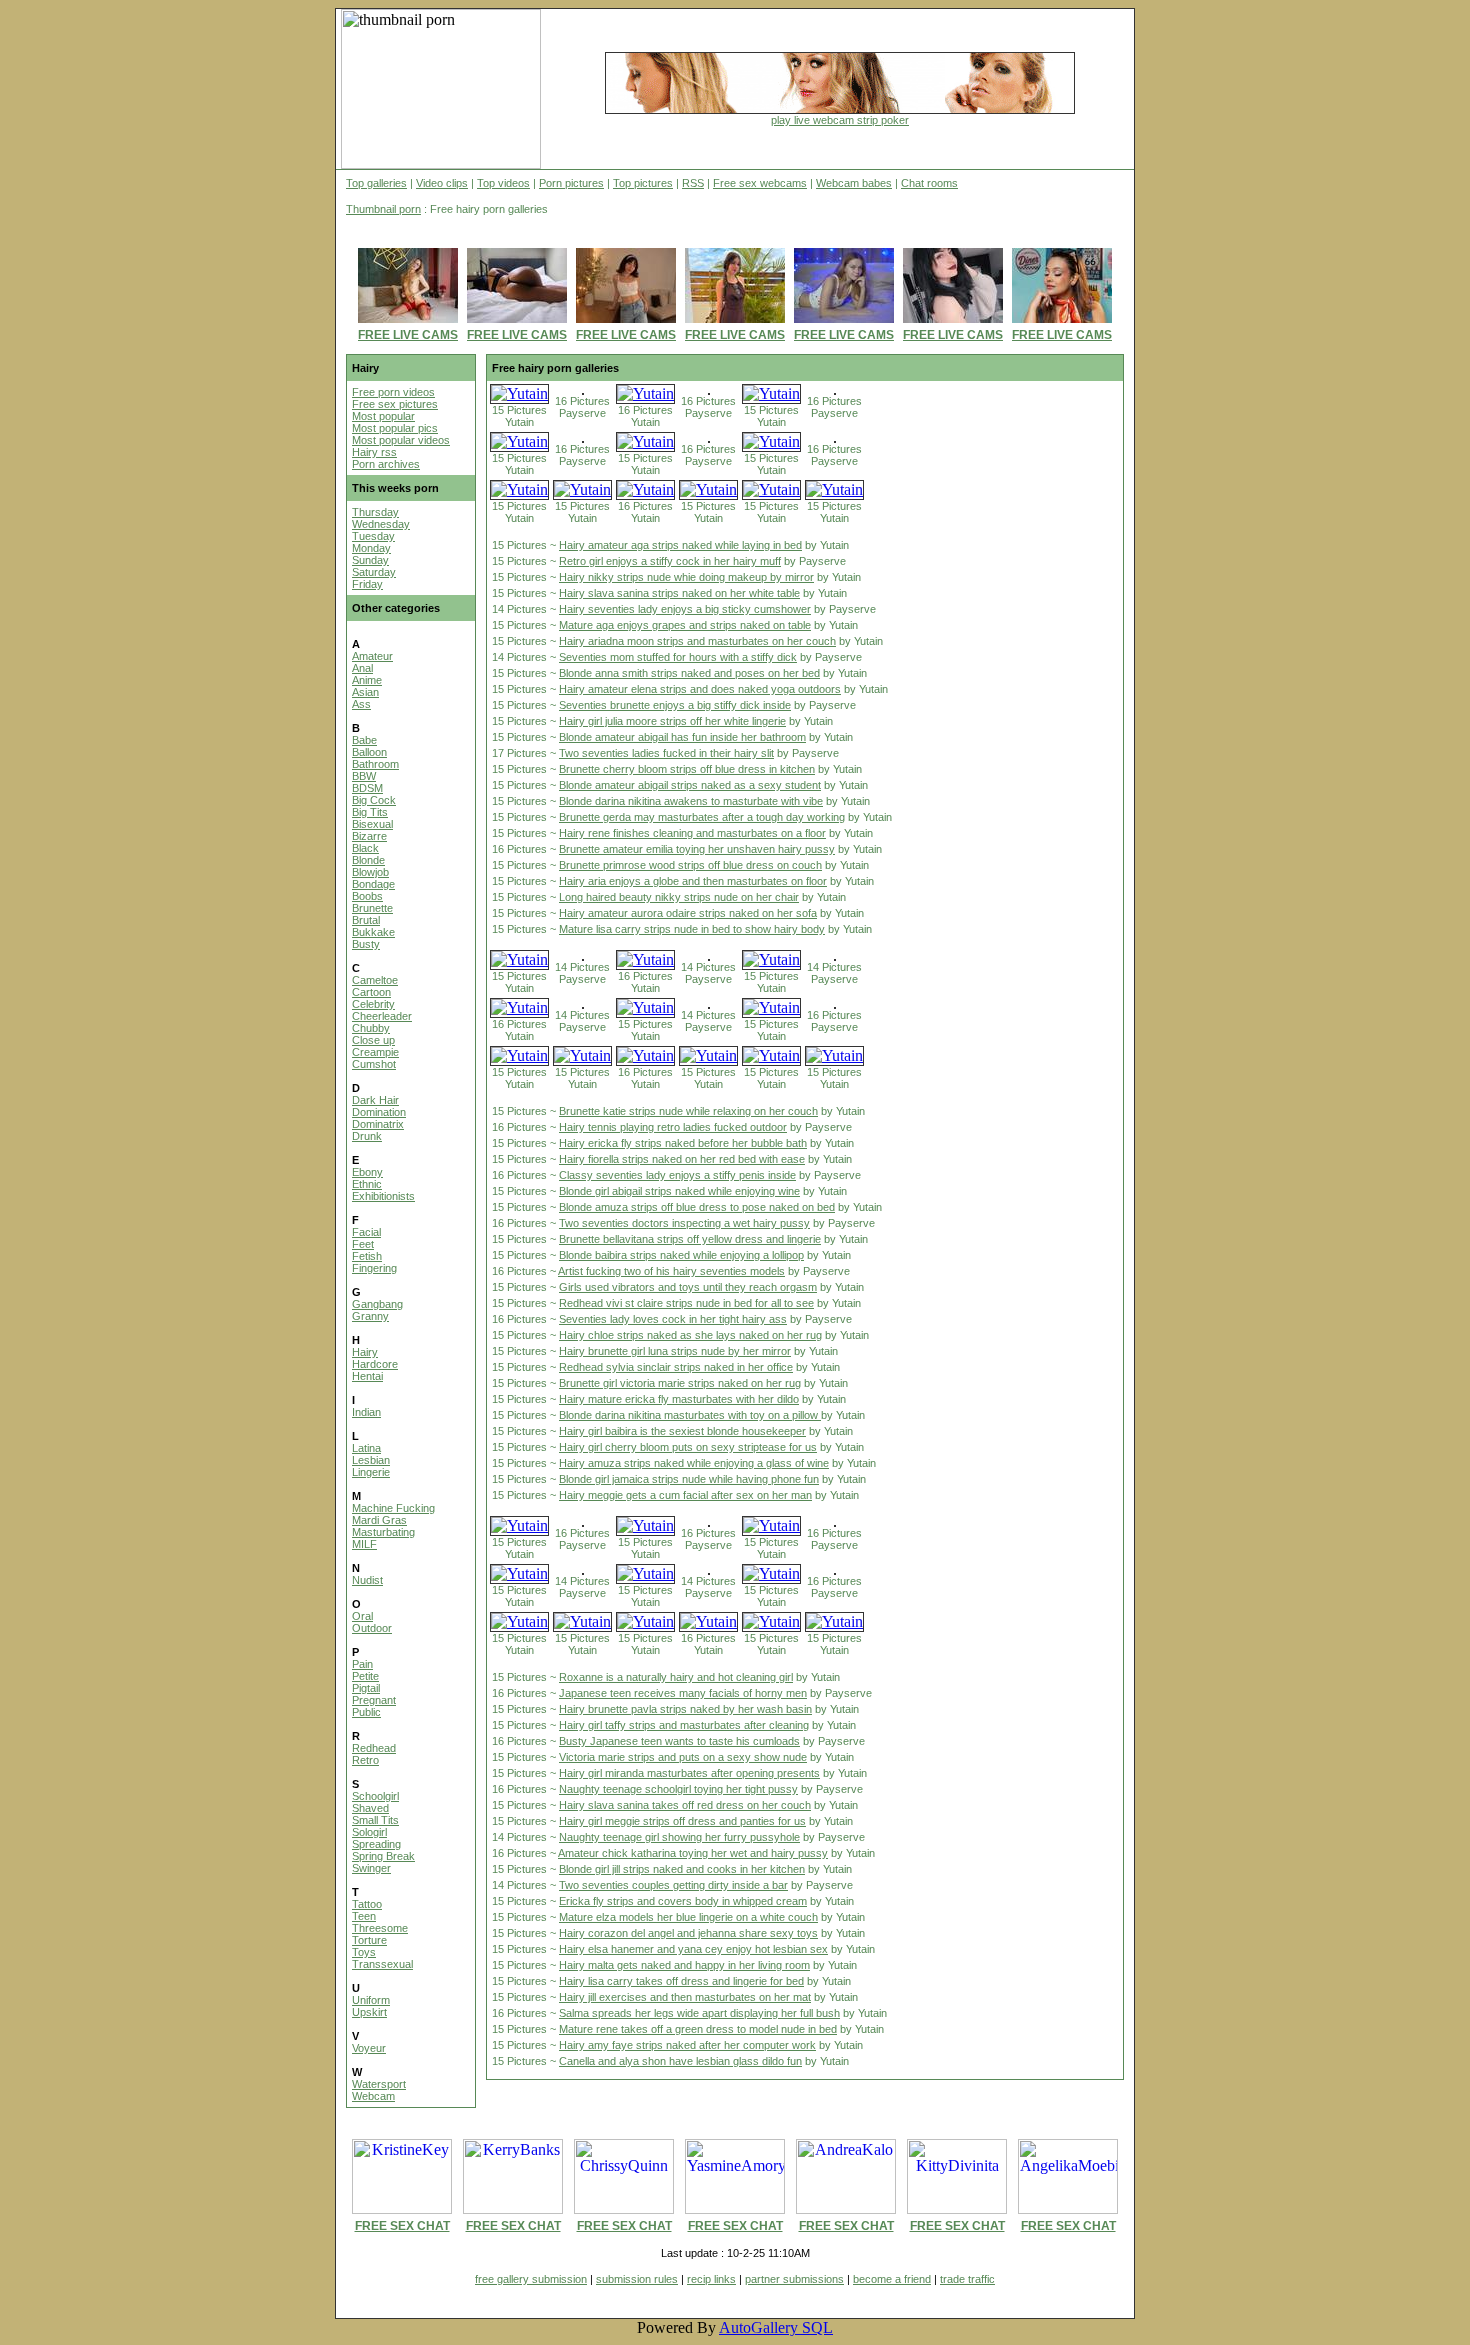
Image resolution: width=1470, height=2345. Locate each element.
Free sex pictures (395, 404)
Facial (366, 1232)
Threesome (380, 1928)
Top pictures (643, 183)
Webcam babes (854, 183)
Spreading (376, 1844)
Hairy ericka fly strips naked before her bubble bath (683, 1143)
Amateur (372, 656)
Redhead (374, 1748)
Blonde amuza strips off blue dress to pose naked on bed (697, 1207)
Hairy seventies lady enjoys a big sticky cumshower (685, 609)
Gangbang (377, 1304)
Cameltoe (375, 980)
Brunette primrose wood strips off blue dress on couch (690, 865)
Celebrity (373, 1004)
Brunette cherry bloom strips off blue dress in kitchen (687, 769)
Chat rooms (929, 183)
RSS (693, 183)
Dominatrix (378, 1124)
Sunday (370, 560)
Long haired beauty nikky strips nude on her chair (679, 897)
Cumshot (374, 1064)
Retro (365, 1760)
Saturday (374, 572)
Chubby (371, 1028)
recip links (711, 2279)
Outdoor (372, 1628)
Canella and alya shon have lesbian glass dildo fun (680, 2061)
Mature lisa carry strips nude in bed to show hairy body (692, 929)
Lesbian (371, 1460)
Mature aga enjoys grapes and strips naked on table (685, 625)
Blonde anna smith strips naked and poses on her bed (689, 673)
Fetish (367, 1256)
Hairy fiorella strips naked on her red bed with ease (682, 1159)
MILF (364, 1544)
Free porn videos (393, 392)
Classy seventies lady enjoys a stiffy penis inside (677, 1175)
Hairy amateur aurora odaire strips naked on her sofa (688, 913)
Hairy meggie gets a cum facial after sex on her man (685, 1495)
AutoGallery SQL (776, 2327)
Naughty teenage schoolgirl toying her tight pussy (678, 1789)
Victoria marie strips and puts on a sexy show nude (683, 1757)
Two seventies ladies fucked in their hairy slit (666, 753)
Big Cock (374, 800)
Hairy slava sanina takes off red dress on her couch (685, 1805)
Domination (379, 1112)
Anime (367, 680)
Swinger (371, 1868)
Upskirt (369, 2012)
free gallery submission (531, 2279)
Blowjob (370, 872)
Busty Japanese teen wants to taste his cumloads (679, 1741)
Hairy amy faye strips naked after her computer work (687, 2045)
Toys (364, 1952)
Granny (370, 1316)
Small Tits (375, 1820)
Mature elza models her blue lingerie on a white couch (688, 1917)
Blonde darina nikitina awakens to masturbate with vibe (691, 801)
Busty (366, 944)
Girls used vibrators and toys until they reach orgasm (688, 1287)
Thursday (375, 512)
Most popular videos (401, 440)
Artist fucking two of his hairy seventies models (671, 1271)
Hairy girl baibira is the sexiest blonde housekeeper (682, 1431)
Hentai (367, 1376)
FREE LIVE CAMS (408, 335)
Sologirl (369, 1832)
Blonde (368, 860)
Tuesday (373, 536)
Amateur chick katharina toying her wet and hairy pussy (693, 1853)
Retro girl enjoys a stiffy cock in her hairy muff (670, 561)
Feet (363, 1244)
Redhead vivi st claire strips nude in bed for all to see (686, 1303)
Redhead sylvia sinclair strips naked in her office (676, 1367)
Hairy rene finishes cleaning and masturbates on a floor (692, 833)
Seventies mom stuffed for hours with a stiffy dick (678, 657)
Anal (362, 668)
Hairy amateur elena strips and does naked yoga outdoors (700, 689)
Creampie (375, 1052)
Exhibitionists (383, 1196)
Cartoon (371, 992)
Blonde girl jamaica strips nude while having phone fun (689, 1479)
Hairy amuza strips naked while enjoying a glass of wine (694, 1463)
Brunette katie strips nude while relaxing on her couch (688, 1111)
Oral (362, 1616)
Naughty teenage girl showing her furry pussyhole (679, 1837)
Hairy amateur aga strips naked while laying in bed (680, 545)
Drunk (367, 1136)
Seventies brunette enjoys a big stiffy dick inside (675, 705)
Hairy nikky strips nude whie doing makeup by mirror (686, 577)
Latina (366, 1448)
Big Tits (370, 812)
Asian (365, 692)
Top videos (503, 183)
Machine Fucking (393, 1508)
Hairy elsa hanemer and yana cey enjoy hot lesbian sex (693, 1949)
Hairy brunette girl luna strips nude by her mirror (675, 1351)
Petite (365, 1676)
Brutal (366, 920)
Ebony (367, 1172)
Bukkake (373, 932)
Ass (361, 704)
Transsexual (382, 1964)
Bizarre (369, 836)
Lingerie (371, 1472)
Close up (373, 1040)
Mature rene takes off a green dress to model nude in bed (698, 2029)
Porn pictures (571, 183)
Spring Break (383, 1856)
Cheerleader (382, 1016)
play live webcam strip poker (840, 120)
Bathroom (375, 764)
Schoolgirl (375, 1796)
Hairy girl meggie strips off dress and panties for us (682, 1821)
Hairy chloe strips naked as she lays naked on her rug (690, 1335)
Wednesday (381, 524)
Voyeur (369, 2048)
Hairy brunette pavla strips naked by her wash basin (685, 1709)
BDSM (367, 788)
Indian (366, 1412)
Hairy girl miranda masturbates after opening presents (689, 1773)
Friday (367, 584)
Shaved (370, 1808)
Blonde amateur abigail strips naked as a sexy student (690, 785)
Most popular (383, 416)
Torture (369, 1940)
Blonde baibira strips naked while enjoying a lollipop (681, 1255)
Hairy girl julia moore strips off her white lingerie (672, 721)
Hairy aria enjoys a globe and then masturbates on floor (693, 881)
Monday (371, 548)
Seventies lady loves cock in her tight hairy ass (673, 1319)
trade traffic (967, 2279)
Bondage (373, 884)
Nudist (367, 1580)
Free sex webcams (760, 183)
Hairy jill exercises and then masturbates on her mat (685, 1997)
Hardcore (375, 1364)
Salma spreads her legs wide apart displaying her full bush (699, 2013)
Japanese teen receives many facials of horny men (683, 1693)
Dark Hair (375, 1100)
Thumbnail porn (383, 209)
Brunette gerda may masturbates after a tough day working (702, 817)
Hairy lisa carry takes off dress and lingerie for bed (681, 1981)
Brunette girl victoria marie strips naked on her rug (680, 1383)
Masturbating (383, 1532)
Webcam (373, 2096)
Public (366, 1712)
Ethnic (367, 1184)
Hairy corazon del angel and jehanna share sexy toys (688, 1933)
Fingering (374, 1268)
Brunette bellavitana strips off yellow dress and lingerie (690, 1239)
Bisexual (372, 824)
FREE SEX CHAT (402, 2226)
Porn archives (386, 464)
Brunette (372, 908)
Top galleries (376, 183)
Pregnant (374, 1700)
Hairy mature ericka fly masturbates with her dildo (679, 1399)
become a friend (892, 2279)
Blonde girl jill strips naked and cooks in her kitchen (682, 1869)
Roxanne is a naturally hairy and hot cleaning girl (676, 1677)
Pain (362, 1664)
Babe (364, 740)
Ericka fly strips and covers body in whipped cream (683, 1901)
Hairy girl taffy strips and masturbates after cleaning (684, 1725)
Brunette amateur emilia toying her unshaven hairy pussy (697, 849)
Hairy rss (374, 452)
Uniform (371, 2000)
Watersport (379, 2084)
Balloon (369, 752)
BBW (364, 776)
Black (365, 848)
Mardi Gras (379, 1520)
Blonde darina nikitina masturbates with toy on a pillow (690, 1415)
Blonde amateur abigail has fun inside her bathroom (682, 737)
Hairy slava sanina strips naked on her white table (679, 593)
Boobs (367, 896)
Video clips (442, 183)
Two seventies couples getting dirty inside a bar (673, 1885)
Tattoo (367, 1904)
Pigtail (366, 1688)
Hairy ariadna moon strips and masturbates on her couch (697, 641)
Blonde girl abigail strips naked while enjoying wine (679, 1191)
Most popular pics (395, 428)
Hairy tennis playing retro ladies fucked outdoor (673, 1127)
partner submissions (794, 2279)
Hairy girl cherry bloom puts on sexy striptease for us (688, 1447)
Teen (364, 1916)
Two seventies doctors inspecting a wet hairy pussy (684, 1223)
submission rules (637, 2279)
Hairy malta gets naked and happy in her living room (684, 1965)
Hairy (365, 1352)
